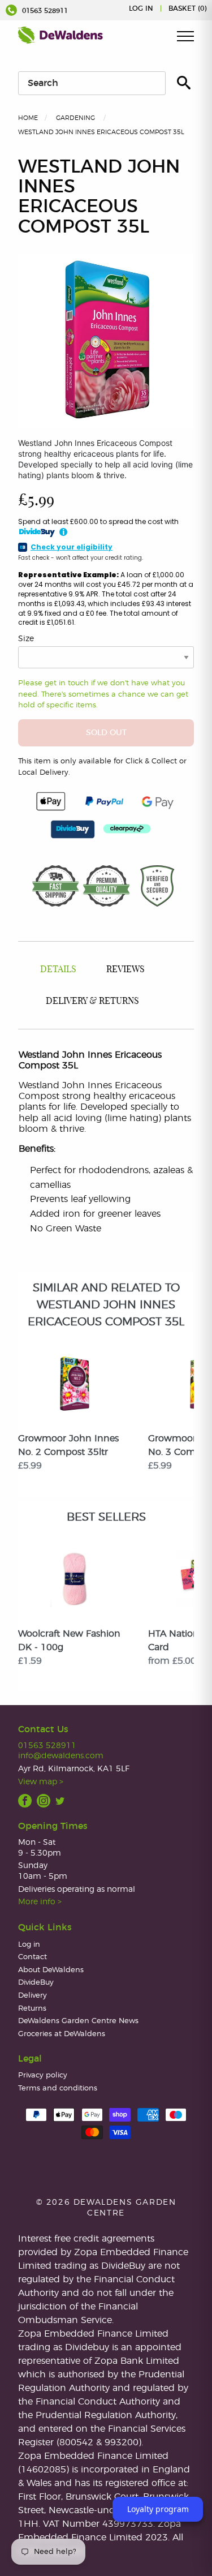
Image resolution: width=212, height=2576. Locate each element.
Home (28, 118)
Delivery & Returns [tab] (92, 1001)
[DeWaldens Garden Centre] (60, 35)
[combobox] (92, 83)
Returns (32, 2009)
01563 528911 (44, 11)
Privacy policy (43, 2075)
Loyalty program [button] (158, 2509)
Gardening (75, 118)
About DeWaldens (51, 1970)
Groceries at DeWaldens (62, 2034)
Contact (33, 1957)
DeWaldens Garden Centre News (78, 2021)
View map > (41, 1782)
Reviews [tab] (126, 969)
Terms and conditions (58, 2088)
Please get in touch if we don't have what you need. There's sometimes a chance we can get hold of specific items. (103, 694)
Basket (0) (187, 8)
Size (26, 639)
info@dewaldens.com (61, 1756)
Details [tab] (58, 969)
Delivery (33, 1996)
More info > (40, 1902)
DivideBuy (36, 1983)
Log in (141, 8)
